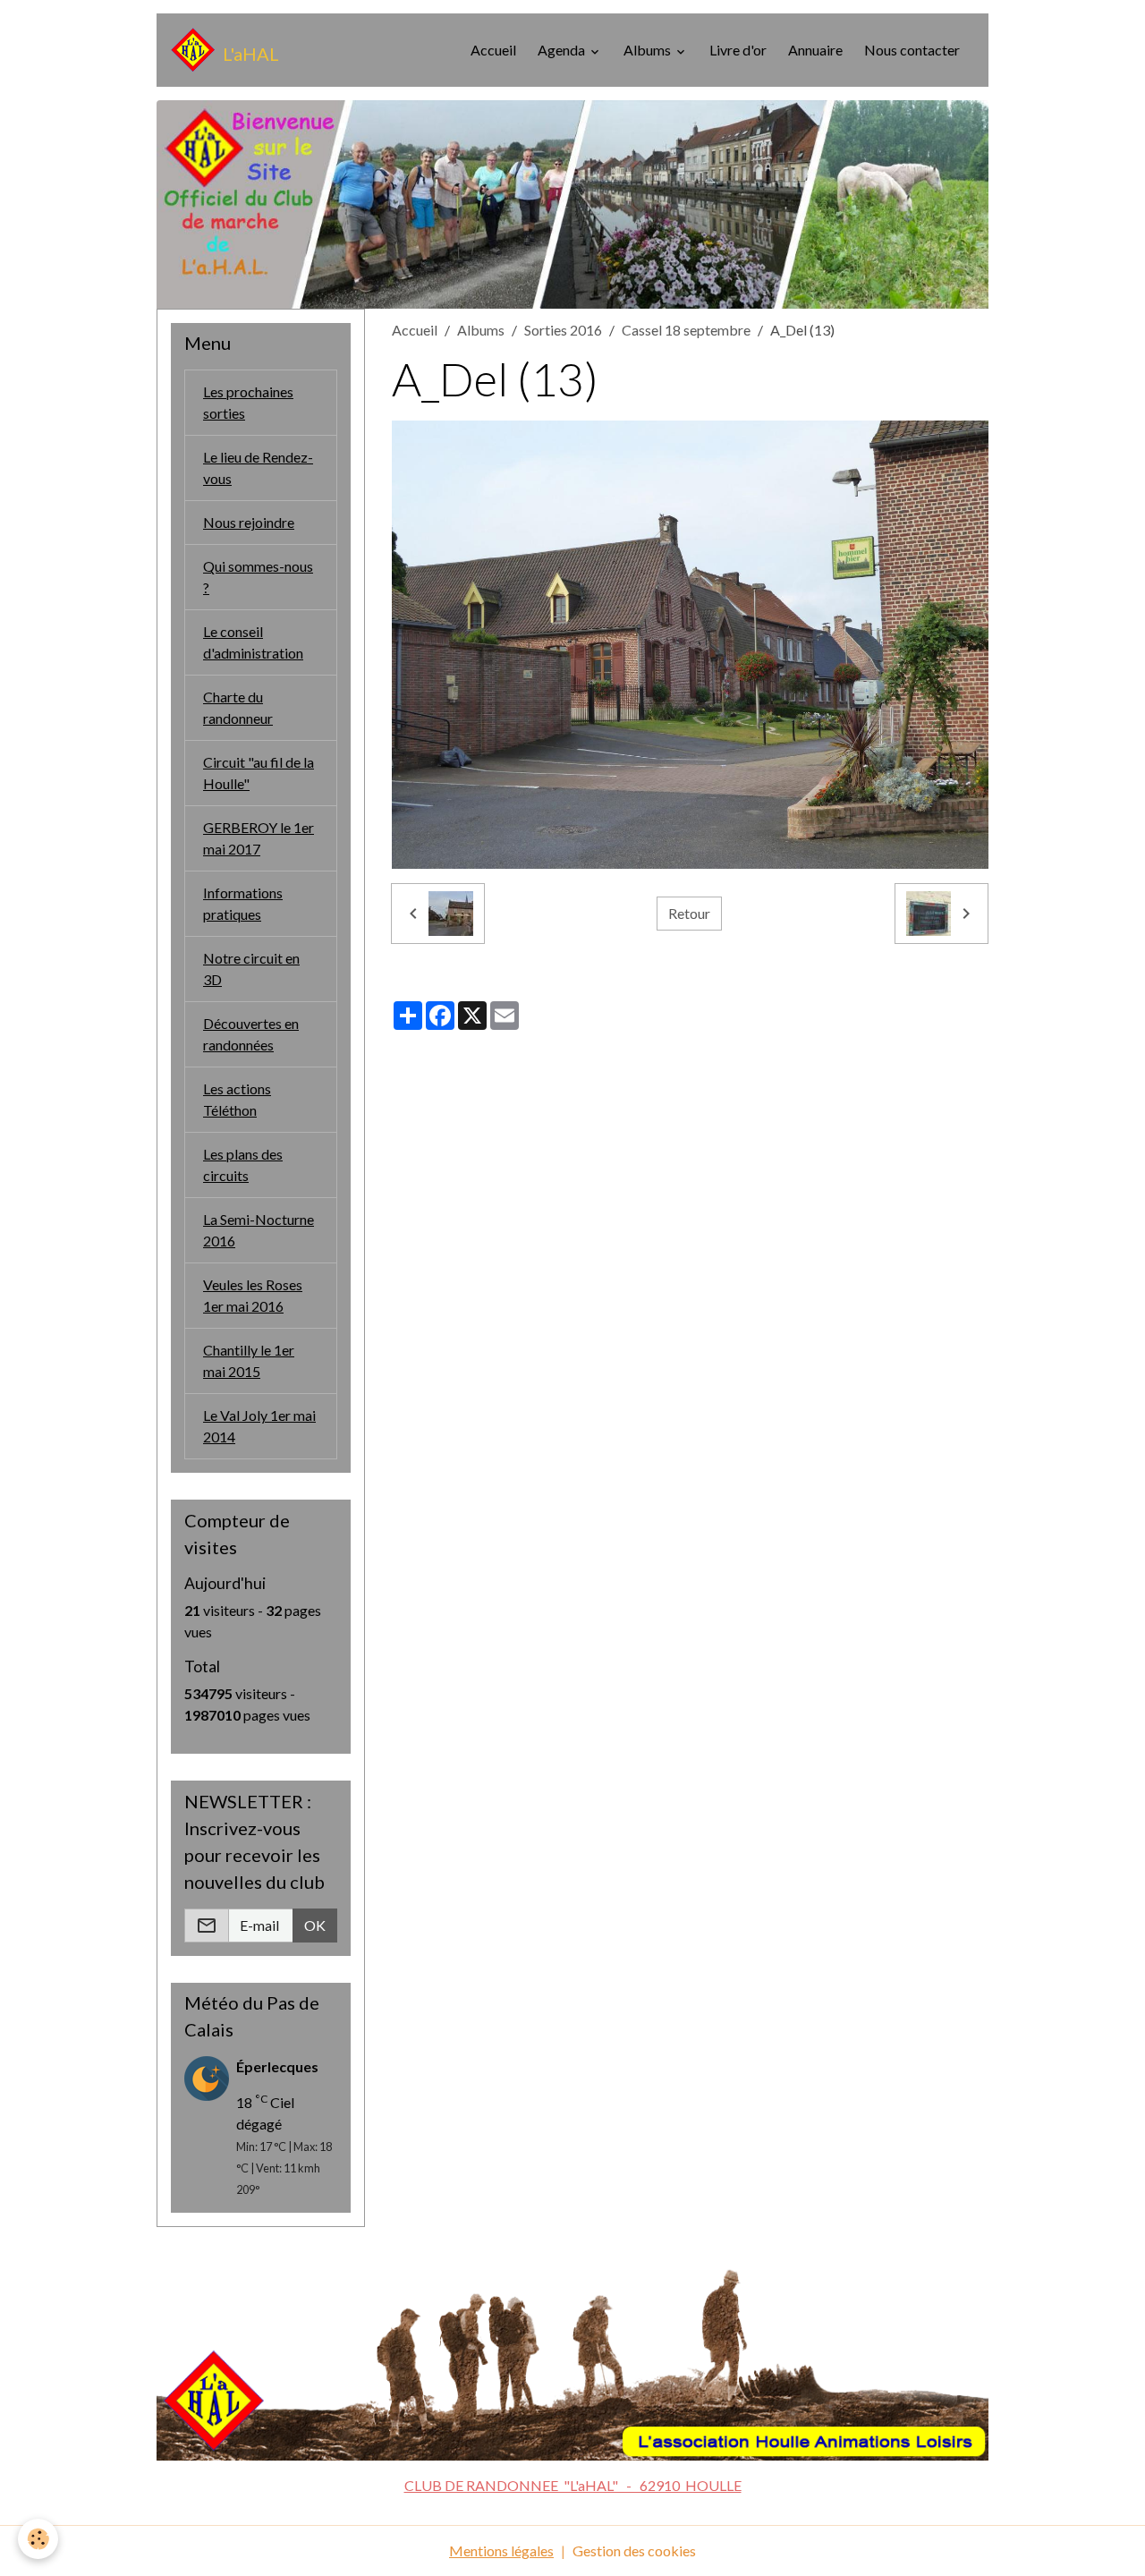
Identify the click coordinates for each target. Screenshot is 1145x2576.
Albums (649, 50)
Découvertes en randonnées (251, 1034)
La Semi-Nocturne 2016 (259, 1230)
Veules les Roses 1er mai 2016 (253, 1295)
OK (315, 1925)
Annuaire (815, 50)
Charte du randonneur (238, 707)
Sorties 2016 (563, 330)
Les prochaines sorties (248, 402)
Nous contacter (912, 50)
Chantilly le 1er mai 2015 (249, 1360)
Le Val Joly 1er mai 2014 (259, 1426)
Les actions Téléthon (237, 1099)
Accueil (493, 50)
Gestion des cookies (634, 2550)
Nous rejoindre (249, 522)
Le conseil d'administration (253, 642)
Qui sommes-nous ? (258, 577)
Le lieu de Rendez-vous (258, 468)
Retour (689, 913)
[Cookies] (38, 2539)
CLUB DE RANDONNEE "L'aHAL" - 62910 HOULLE (573, 2485)
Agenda (563, 50)
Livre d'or (738, 50)
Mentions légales (501, 2550)
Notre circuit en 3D (251, 969)
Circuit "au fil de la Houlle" (259, 773)
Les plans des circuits (243, 1165)
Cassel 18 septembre (686, 330)
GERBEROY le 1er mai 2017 (259, 838)
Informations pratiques (243, 903)
